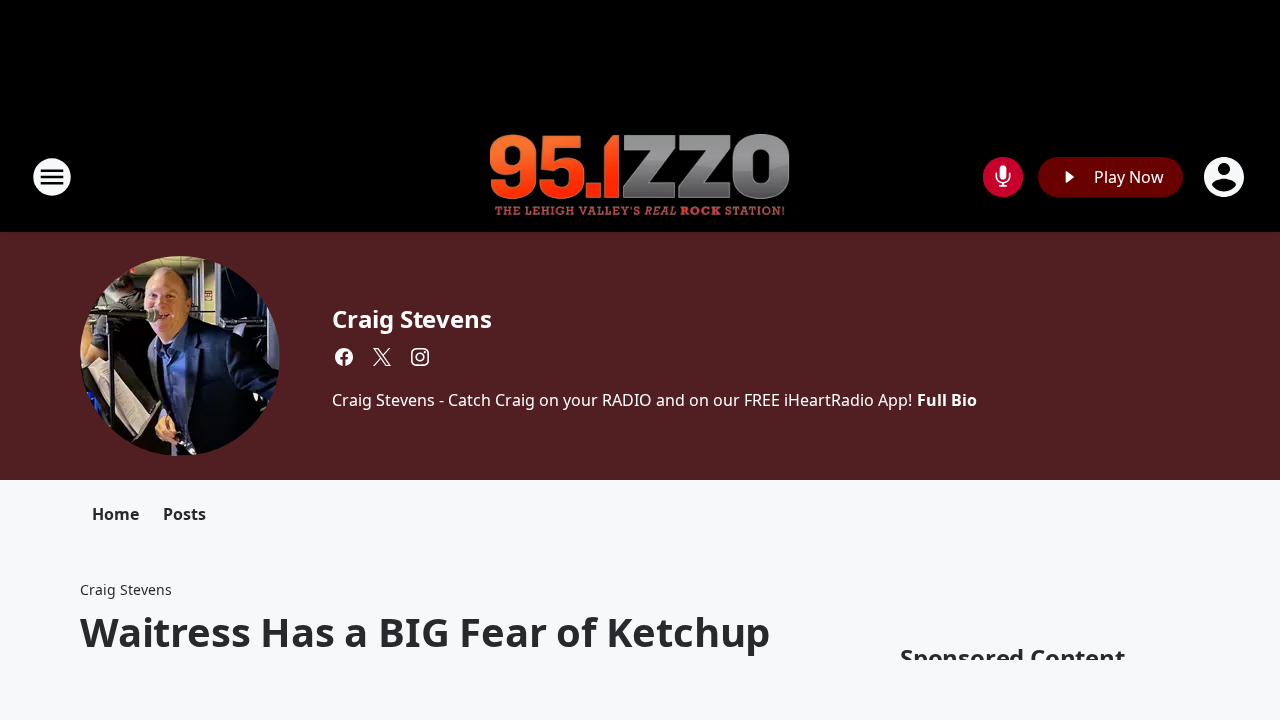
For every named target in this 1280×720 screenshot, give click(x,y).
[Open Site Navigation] (52, 177)
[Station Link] (640, 177)
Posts (184, 514)
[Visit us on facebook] (344, 357)
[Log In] (1226, 177)
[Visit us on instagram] (420, 357)
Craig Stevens (411, 318)
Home (115, 514)
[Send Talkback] (1003, 177)
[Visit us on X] (382, 357)
